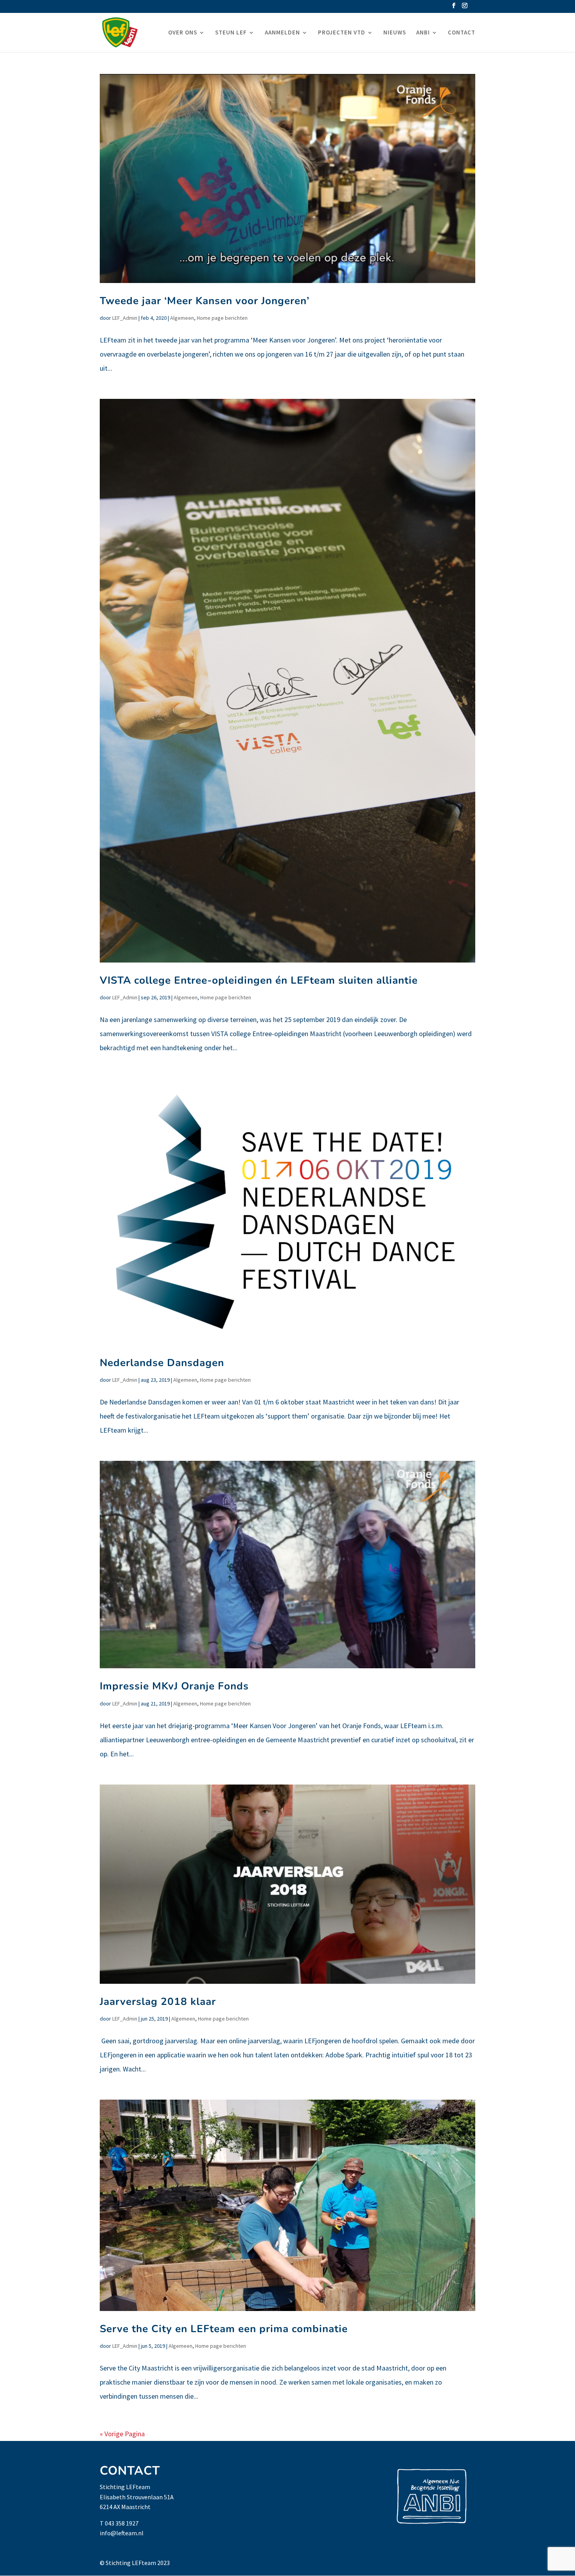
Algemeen (182, 318)
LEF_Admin (125, 318)
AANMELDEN (282, 33)
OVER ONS (183, 33)
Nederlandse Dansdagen (162, 1363)
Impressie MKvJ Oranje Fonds (174, 1686)
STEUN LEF (231, 33)
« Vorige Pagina (122, 2434)
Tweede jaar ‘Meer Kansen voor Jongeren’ (205, 301)
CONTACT (462, 33)
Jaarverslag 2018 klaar (158, 2002)
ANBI (423, 33)
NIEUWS (395, 33)
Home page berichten (222, 318)
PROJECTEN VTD (342, 33)
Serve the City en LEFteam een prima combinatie (224, 2329)
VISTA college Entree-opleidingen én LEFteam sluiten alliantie (259, 980)
